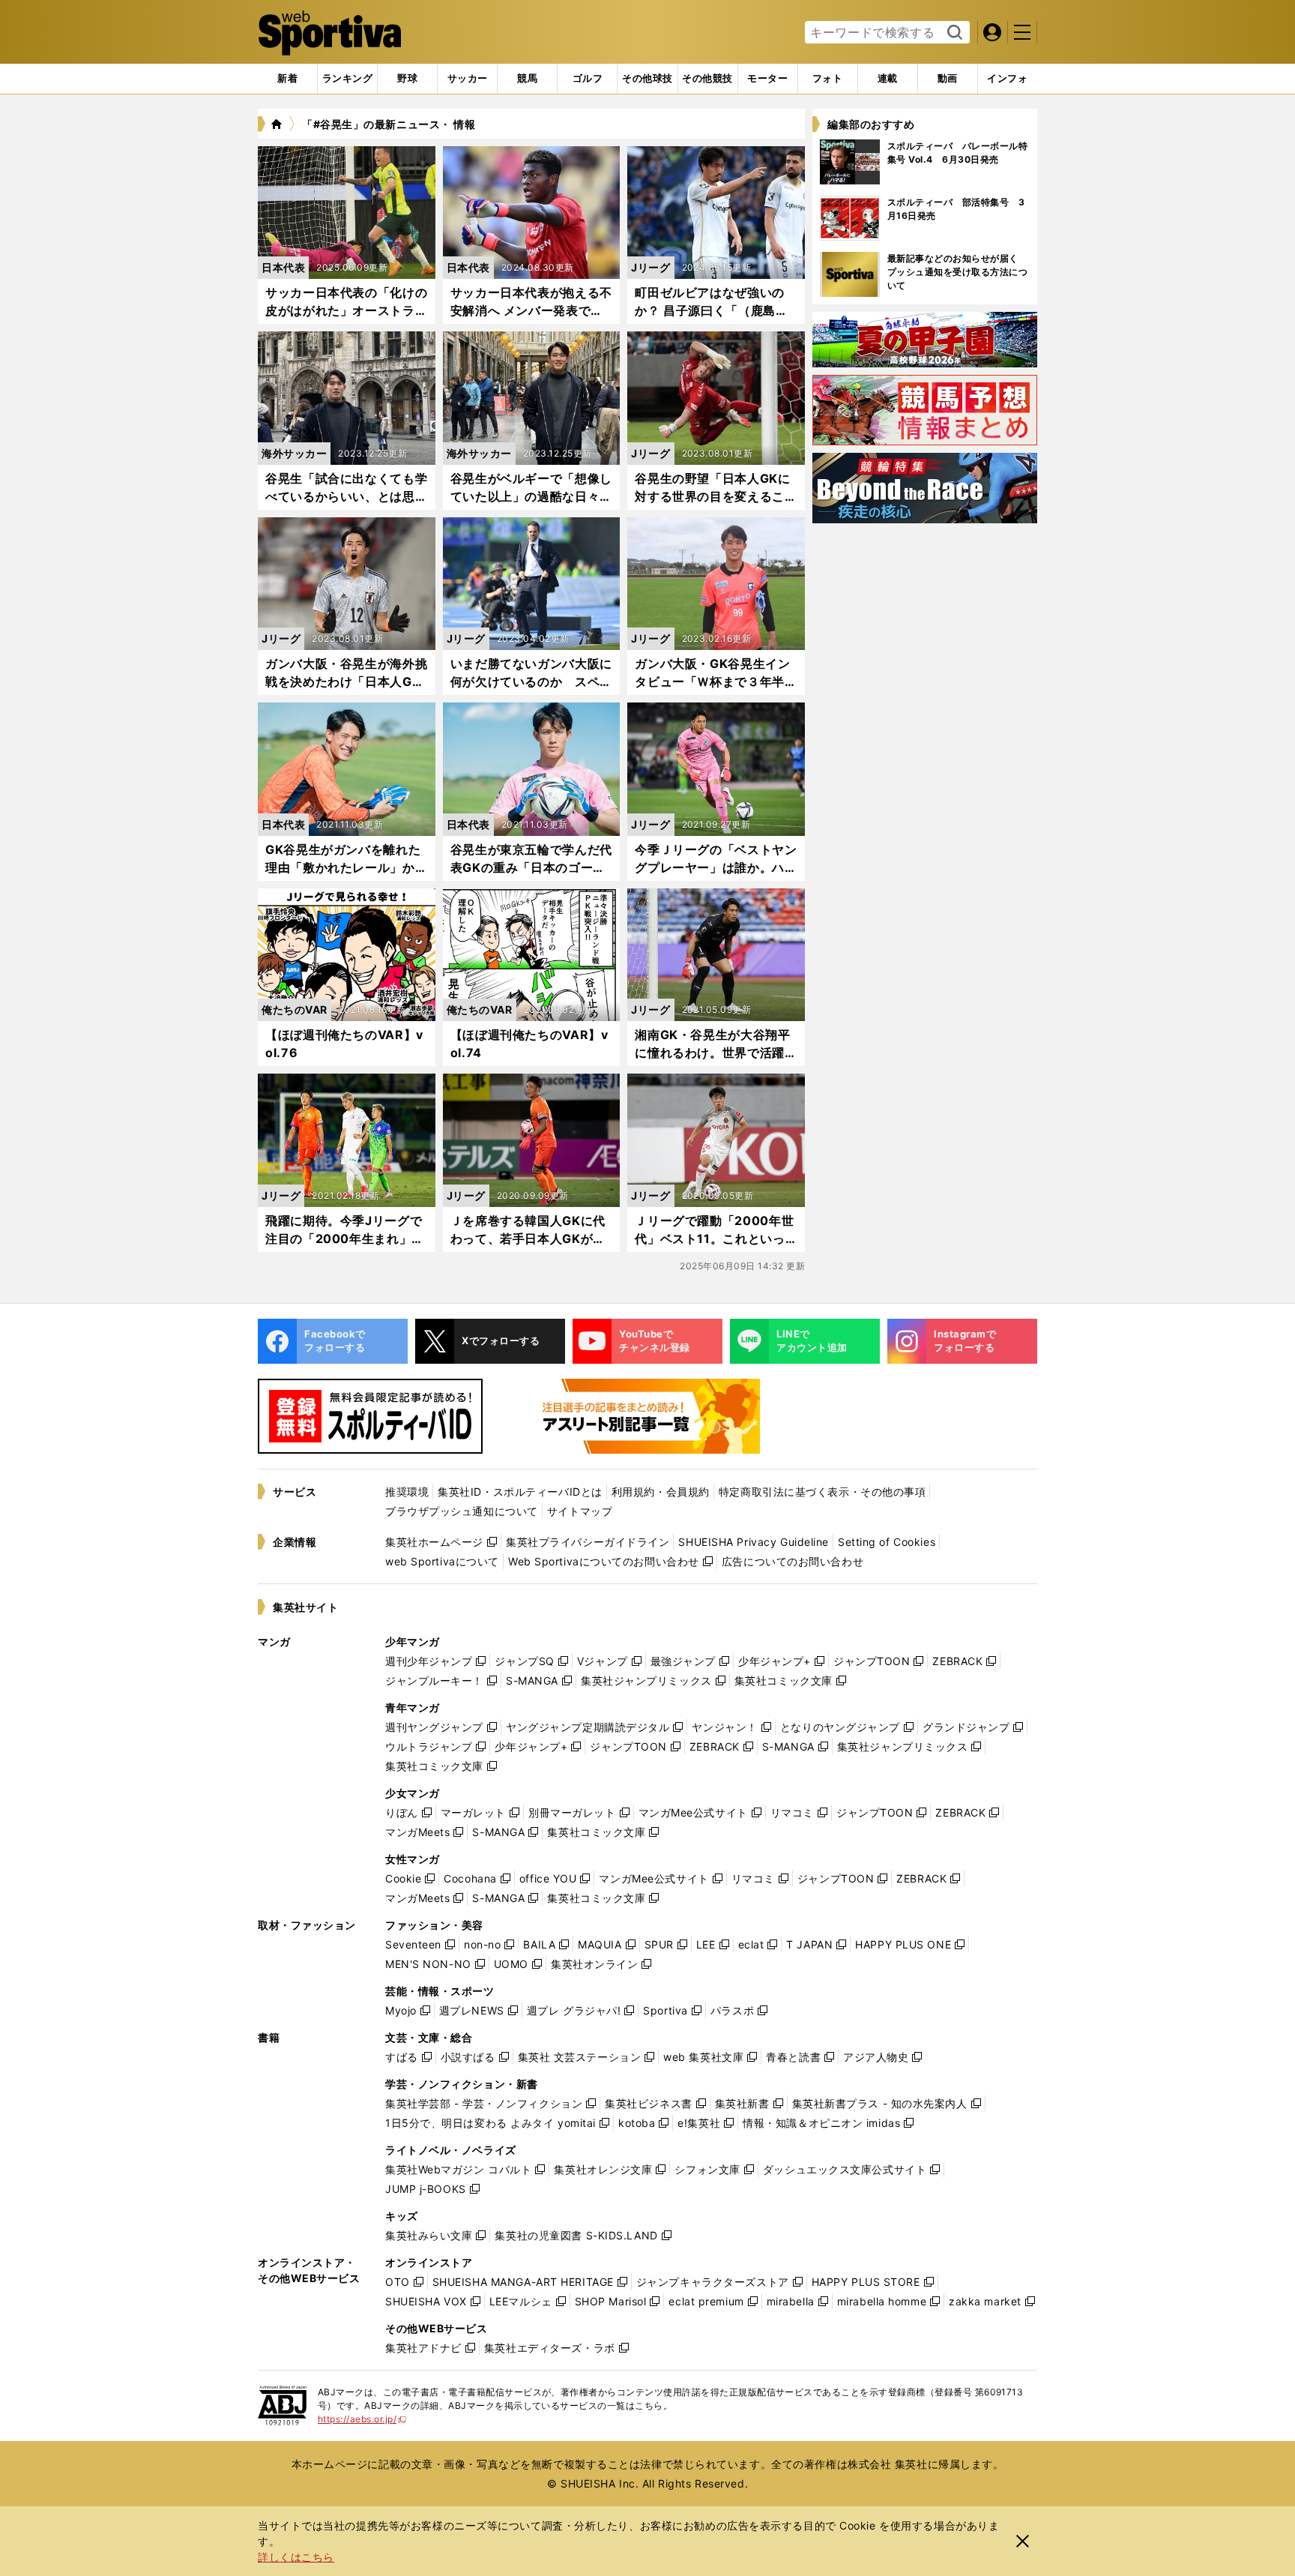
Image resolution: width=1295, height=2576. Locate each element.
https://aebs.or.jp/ (362, 2419)
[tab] (407, 79)
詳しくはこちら (296, 2557)
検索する (953, 33)
